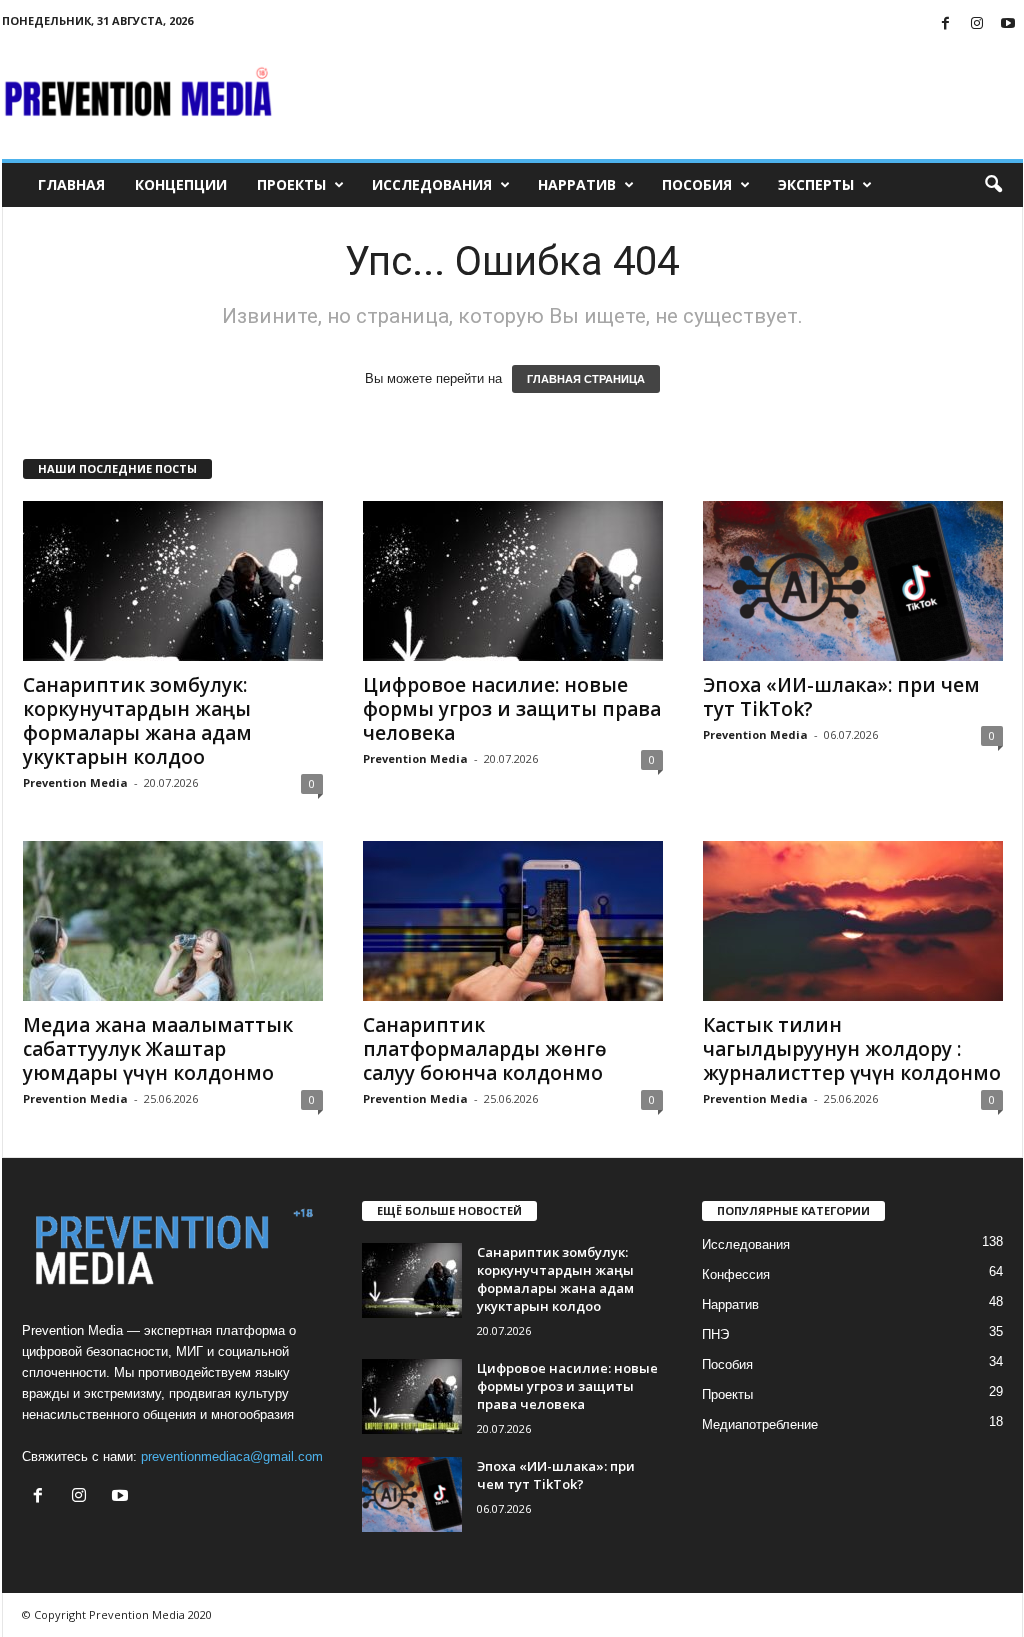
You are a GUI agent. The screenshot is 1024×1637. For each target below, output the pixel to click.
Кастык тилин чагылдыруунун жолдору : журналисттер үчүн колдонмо (852, 1049)
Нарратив (577, 184)
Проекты (291, 184)
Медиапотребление (760, 1424)
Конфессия (736, 1274)
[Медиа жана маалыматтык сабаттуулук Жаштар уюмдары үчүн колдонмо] (173, 921)
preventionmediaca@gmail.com (232, 1456)
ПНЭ (715, 1334)
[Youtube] (1008, 24)
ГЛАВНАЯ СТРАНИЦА (586, 379)
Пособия (697, 184)
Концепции (181, 184)
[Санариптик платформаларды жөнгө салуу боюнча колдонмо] (513, 921)
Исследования (432, 184)
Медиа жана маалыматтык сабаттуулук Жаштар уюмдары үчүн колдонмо (158, 1049)
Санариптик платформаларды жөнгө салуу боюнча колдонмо (485, 1049)
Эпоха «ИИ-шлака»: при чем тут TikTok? (841, 697)
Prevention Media (75, 782)
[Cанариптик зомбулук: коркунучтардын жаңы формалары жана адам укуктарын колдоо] (173, 581)
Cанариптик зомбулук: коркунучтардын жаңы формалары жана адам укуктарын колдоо (137, 721)
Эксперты (816, 184)
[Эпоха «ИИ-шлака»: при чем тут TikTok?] (853, 581)
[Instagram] (977, 24)
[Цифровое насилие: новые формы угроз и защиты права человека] (513, 581)
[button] (993, 185)
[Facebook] (946, 24)
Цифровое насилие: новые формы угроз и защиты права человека (512, 709)
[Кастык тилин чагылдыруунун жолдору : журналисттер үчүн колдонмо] (853, 921)
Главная (71, 184)
